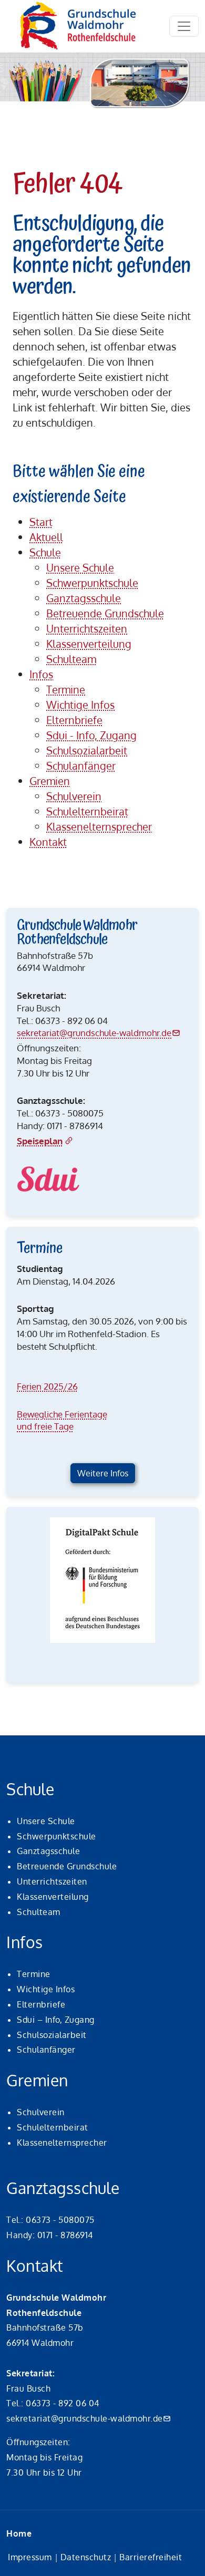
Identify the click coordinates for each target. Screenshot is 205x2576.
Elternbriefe (41, 2004)
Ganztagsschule (48, 1851)
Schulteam (39, 1912)
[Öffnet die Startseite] (78, 26)
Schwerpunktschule (57, 1836)
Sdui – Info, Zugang (56, 2020)
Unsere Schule (46, 1821)
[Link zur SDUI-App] (48, 1179)
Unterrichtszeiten (52, 1881)
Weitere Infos (103, 1473)
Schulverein (41, 2112)
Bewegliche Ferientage (62, 1414)
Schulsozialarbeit (52, 2035)
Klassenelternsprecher (62, 2143)
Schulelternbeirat (53, 2127)
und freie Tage (45, 1426)
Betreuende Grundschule (67, 1866)
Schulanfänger (46, 2050)
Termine (34, 1974)
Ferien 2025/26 (47, 1386)
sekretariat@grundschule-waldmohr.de (94, 1033)
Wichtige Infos (46, 1989)
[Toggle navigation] (184, 26)
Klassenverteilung (53, 1897)
